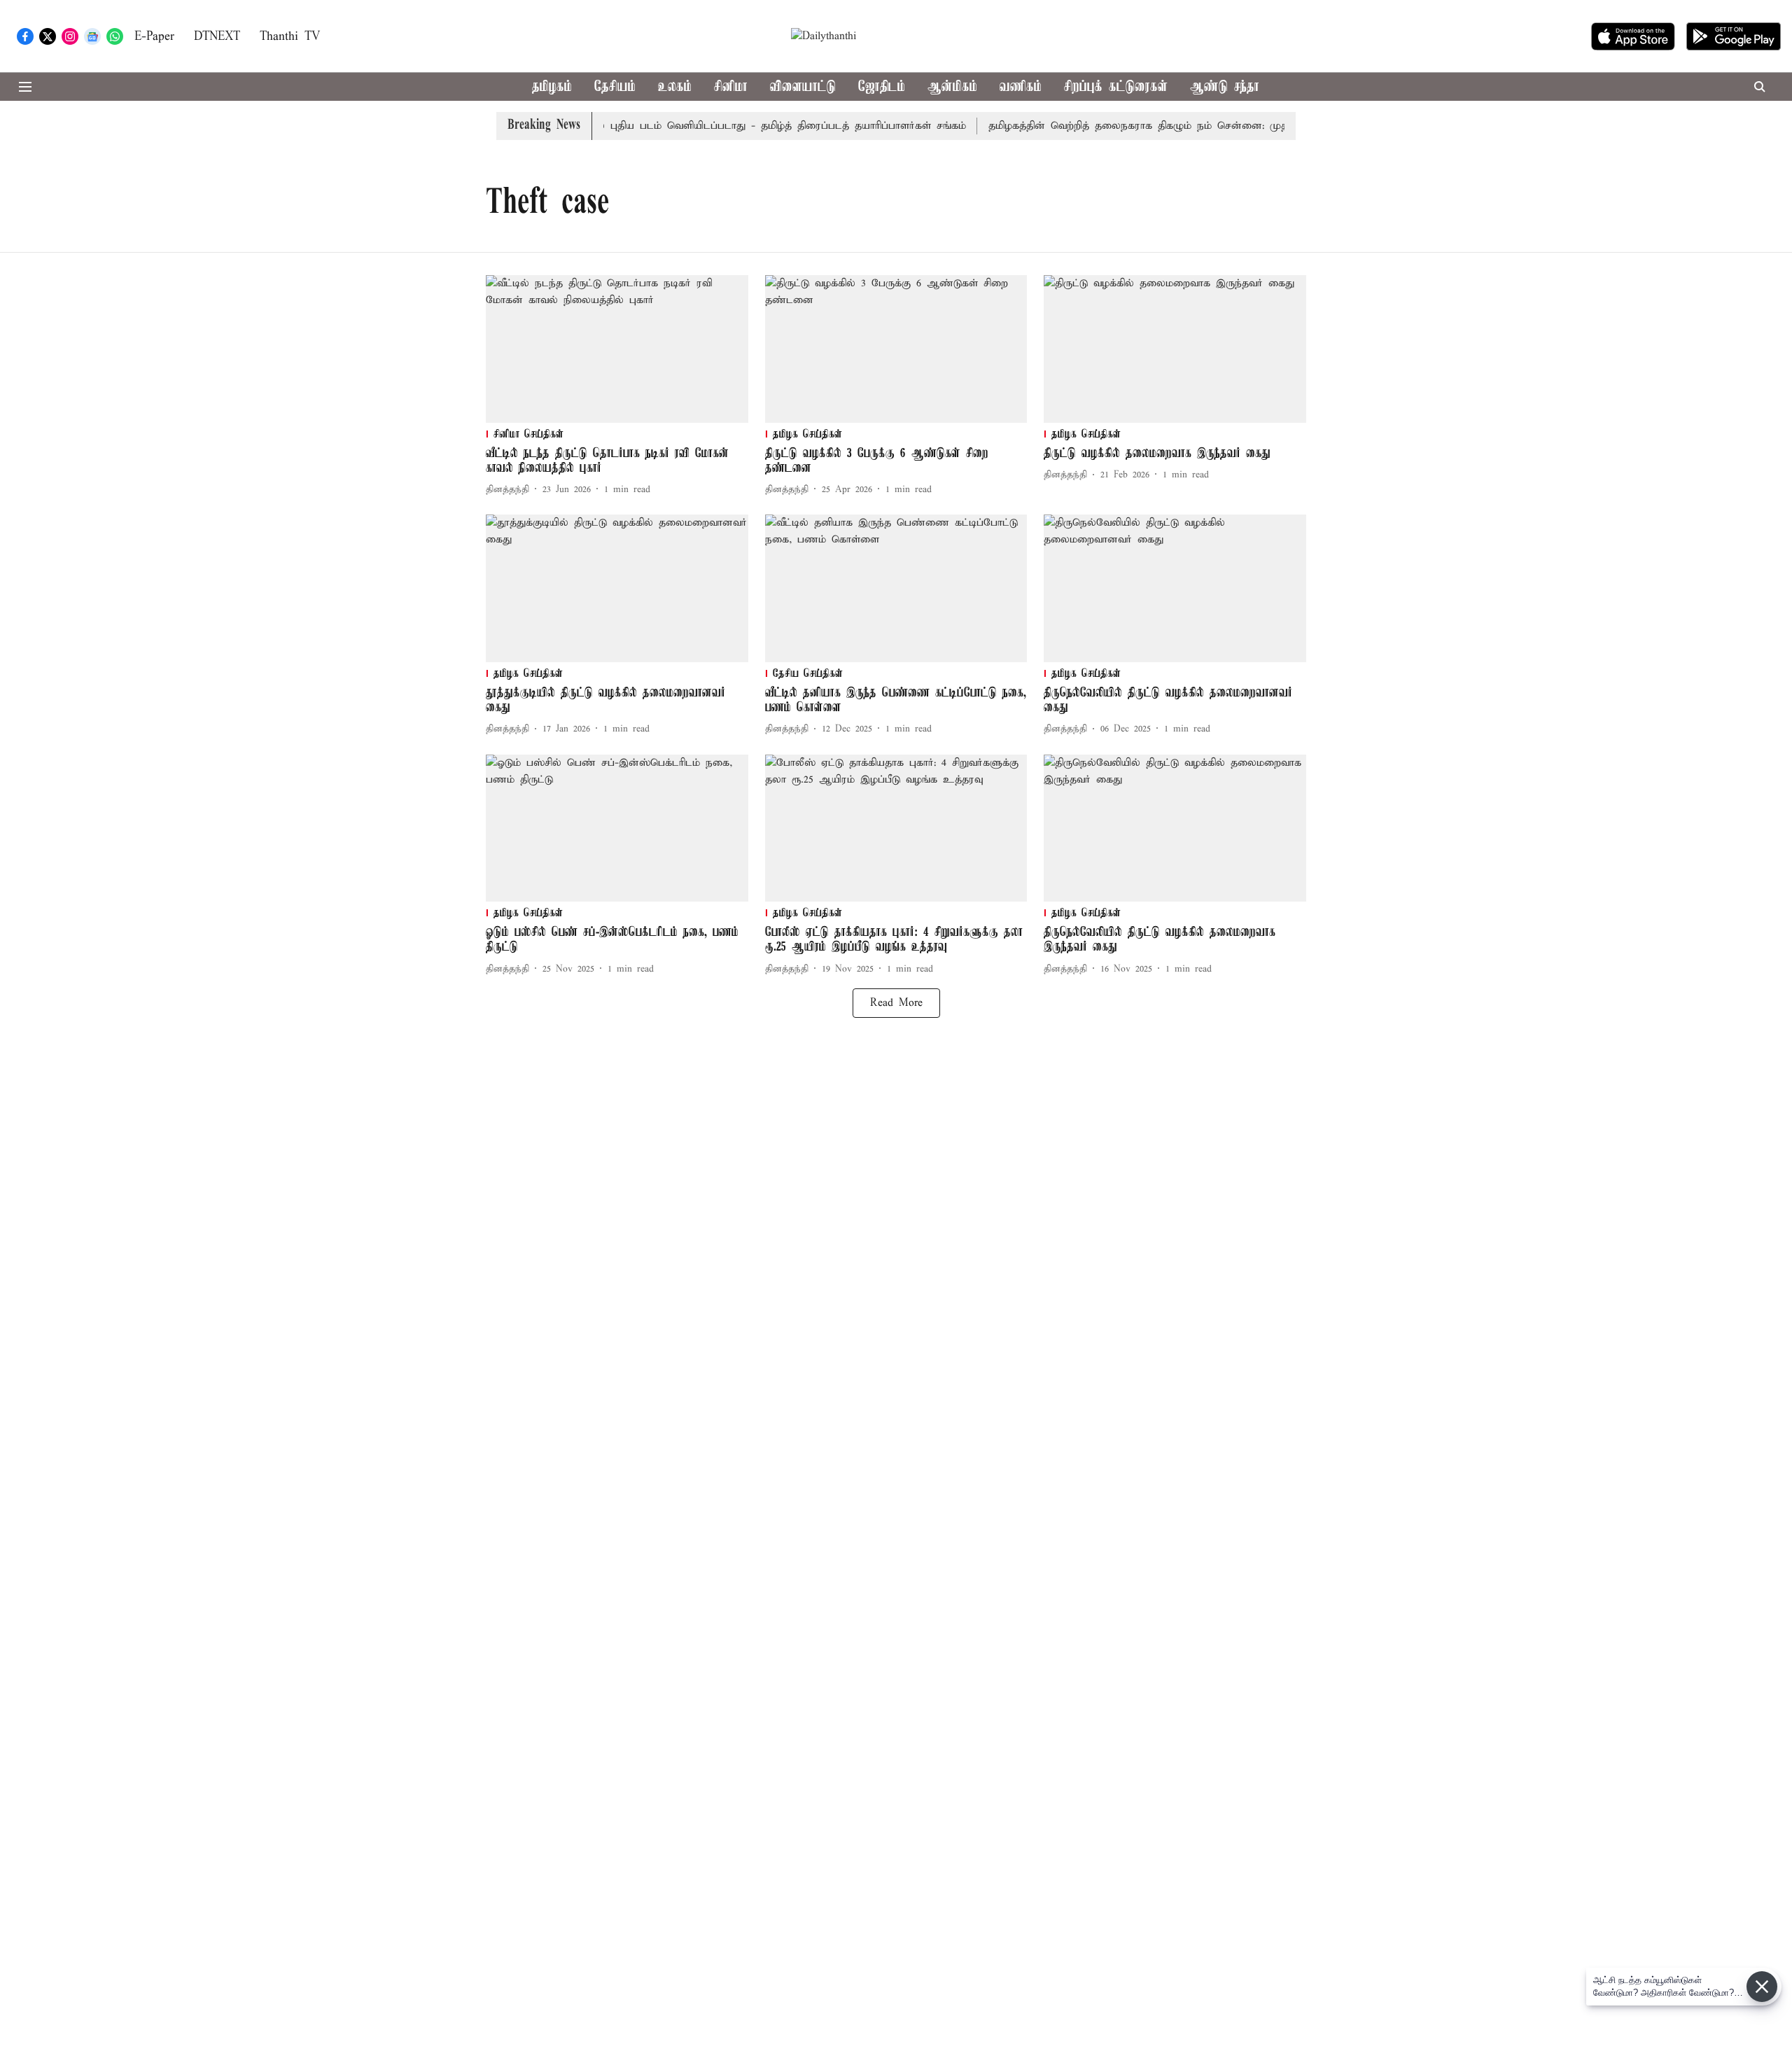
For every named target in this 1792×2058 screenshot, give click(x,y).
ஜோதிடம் (882, 87)
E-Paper (154, 37)
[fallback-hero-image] (617, 349)
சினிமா (731, 87)
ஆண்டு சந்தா (1225, 87)
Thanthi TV (290, 37)
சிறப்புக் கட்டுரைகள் (1116, 87)
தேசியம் (615, 87)
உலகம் (675, 87)
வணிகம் (1021, 87)
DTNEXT (217, 37)
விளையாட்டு (803, 87)
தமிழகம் (552, 87)
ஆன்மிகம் (952, 87)
